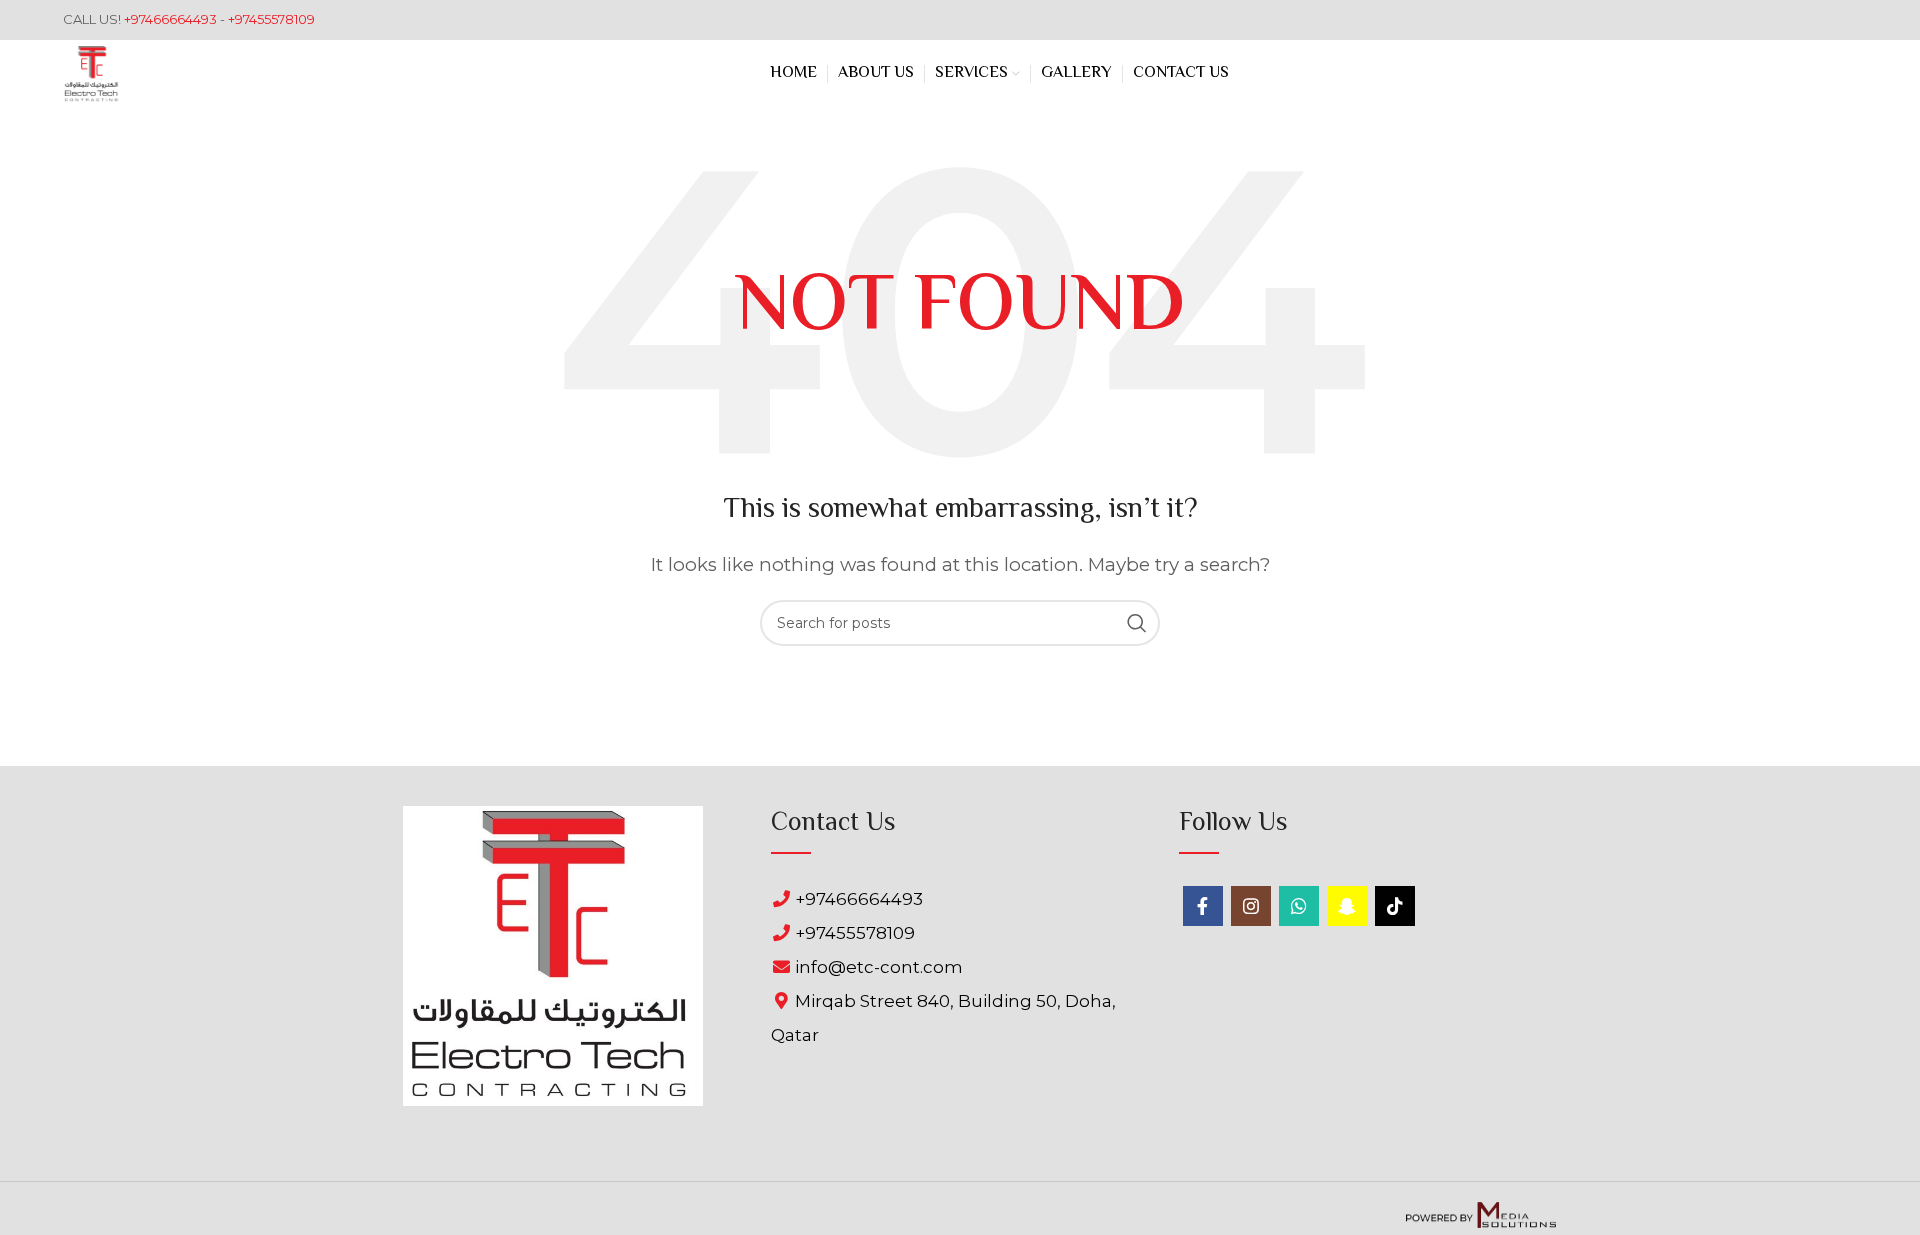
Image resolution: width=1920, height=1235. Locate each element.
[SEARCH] (1137, 623)
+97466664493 (172, 19)
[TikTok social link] (1395, 906)
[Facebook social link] (1203, 906)
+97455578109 (271, 19)
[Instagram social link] (1251, 906)
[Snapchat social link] (1347, 906)
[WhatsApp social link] (1299, 906)
